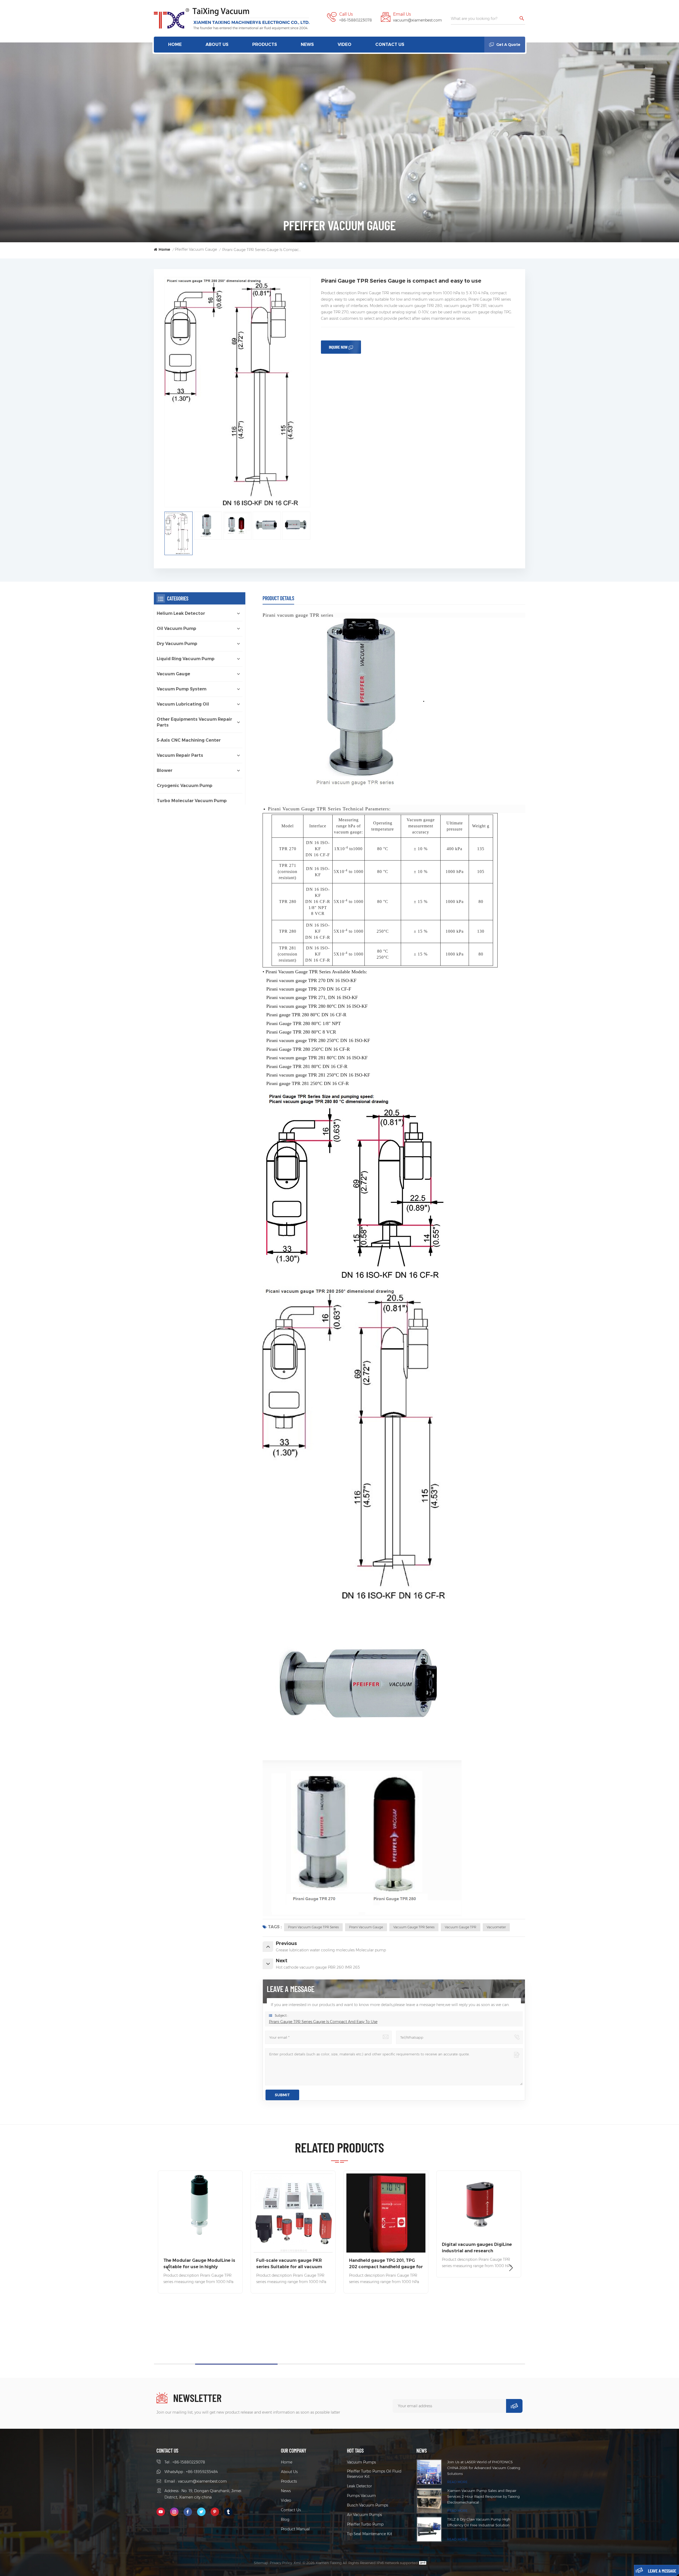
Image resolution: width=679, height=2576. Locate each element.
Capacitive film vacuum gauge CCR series (383, 2264)
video (345, 44)
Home (175, 44)
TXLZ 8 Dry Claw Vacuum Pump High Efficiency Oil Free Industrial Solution (479, 2522)
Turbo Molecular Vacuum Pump (192, 801)
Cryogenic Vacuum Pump (185, 786)
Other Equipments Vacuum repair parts (194, 722)
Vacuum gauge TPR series (414, 1927)
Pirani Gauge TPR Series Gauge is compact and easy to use (323, 2022)
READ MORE (457, 2482)
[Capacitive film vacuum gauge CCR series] (386, 2213)
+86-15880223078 (356, 20)
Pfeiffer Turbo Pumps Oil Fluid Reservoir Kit (374, 2474)
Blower (165, 770)
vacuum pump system (182, 689)
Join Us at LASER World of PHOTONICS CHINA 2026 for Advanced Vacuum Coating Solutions (484, 2468)
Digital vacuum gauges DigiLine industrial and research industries (198, 2248)
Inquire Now (338, 347)
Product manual (295, 2529)
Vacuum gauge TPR (461, 1927)
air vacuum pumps (364, 2515)
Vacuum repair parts (180, 755)
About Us (217, 44)
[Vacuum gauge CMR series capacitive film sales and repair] (479, 2213)
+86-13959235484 (202, 2472)
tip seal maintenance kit (369, 2534)
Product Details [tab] (278, 598)
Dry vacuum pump (177, 644)
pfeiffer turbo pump (365, 2524)
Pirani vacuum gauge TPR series (313, 1927)
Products (265, 44)
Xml (297, 2563)
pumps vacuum (361, 2496)
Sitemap (261, 2563)
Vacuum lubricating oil (183, 704)
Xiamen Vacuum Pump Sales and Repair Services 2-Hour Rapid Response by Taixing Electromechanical (483, 2496)
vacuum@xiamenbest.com (417, 20)
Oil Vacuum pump (177, 628)
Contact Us (390, 44)
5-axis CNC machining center (189, 740)
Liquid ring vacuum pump (186, 659)
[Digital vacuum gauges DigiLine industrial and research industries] (200, 2205)
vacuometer (496, 1927)
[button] (511, 2268)
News (307, 44)
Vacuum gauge (173, 674)
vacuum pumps (361, 2462)
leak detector (359, 2486)
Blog (285, 2519)
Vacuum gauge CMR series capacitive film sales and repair (476, 2264)
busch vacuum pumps (367, 2505)
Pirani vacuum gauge (366, 1927)
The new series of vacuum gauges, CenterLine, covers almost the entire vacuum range (292, 2237)
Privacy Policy (281, 2563)
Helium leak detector (181, 613)
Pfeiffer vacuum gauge (196, 249)
